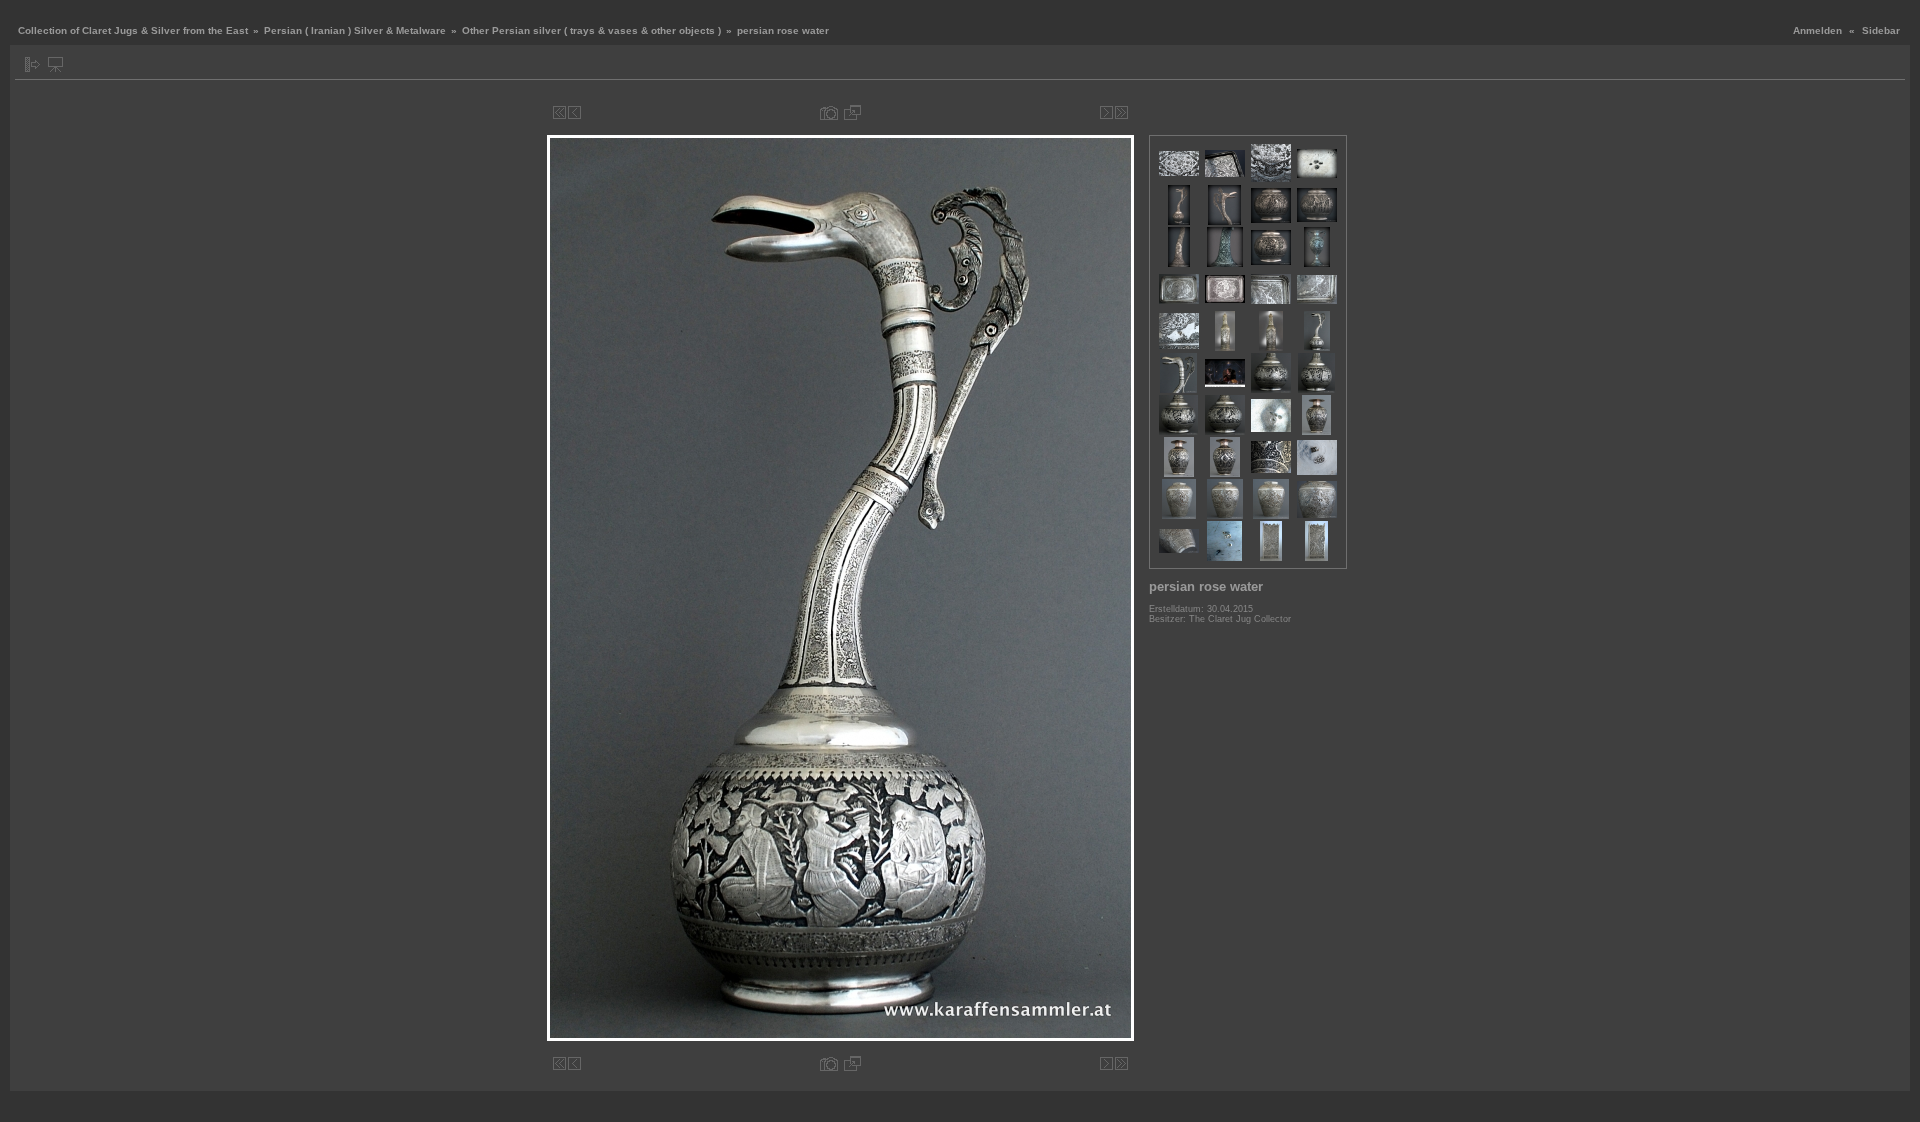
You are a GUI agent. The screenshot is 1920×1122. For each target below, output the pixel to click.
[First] (559, 112)
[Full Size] (852, 112)
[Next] (1106, 112)
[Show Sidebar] (32, 64)
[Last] (1121, 112)
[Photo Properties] (829, 112)
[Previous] (574, 112)
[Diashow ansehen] (55, 64)
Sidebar (1881, 30)
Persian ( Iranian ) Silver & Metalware (355, 30)
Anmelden (1817, 30)
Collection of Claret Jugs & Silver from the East (133, 30)
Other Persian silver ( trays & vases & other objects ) (591, 30)
